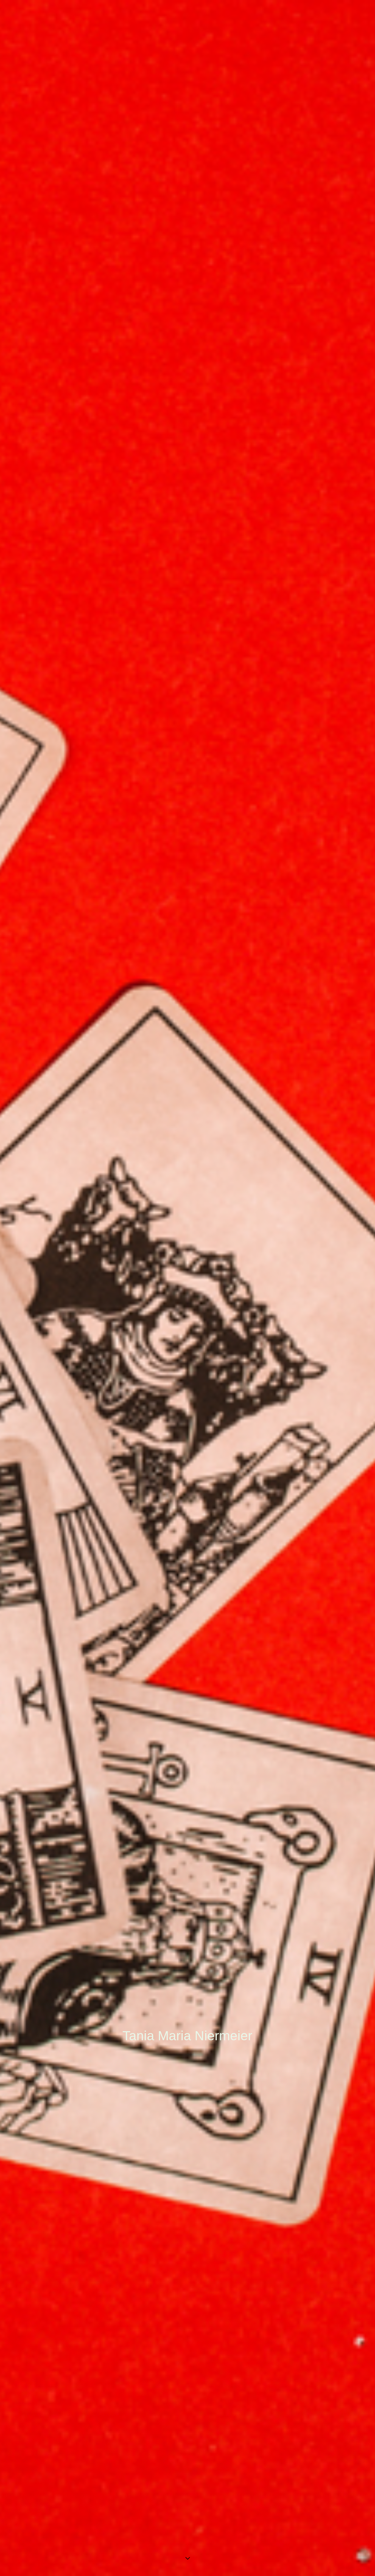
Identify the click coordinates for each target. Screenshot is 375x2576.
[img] (187, 1288)
